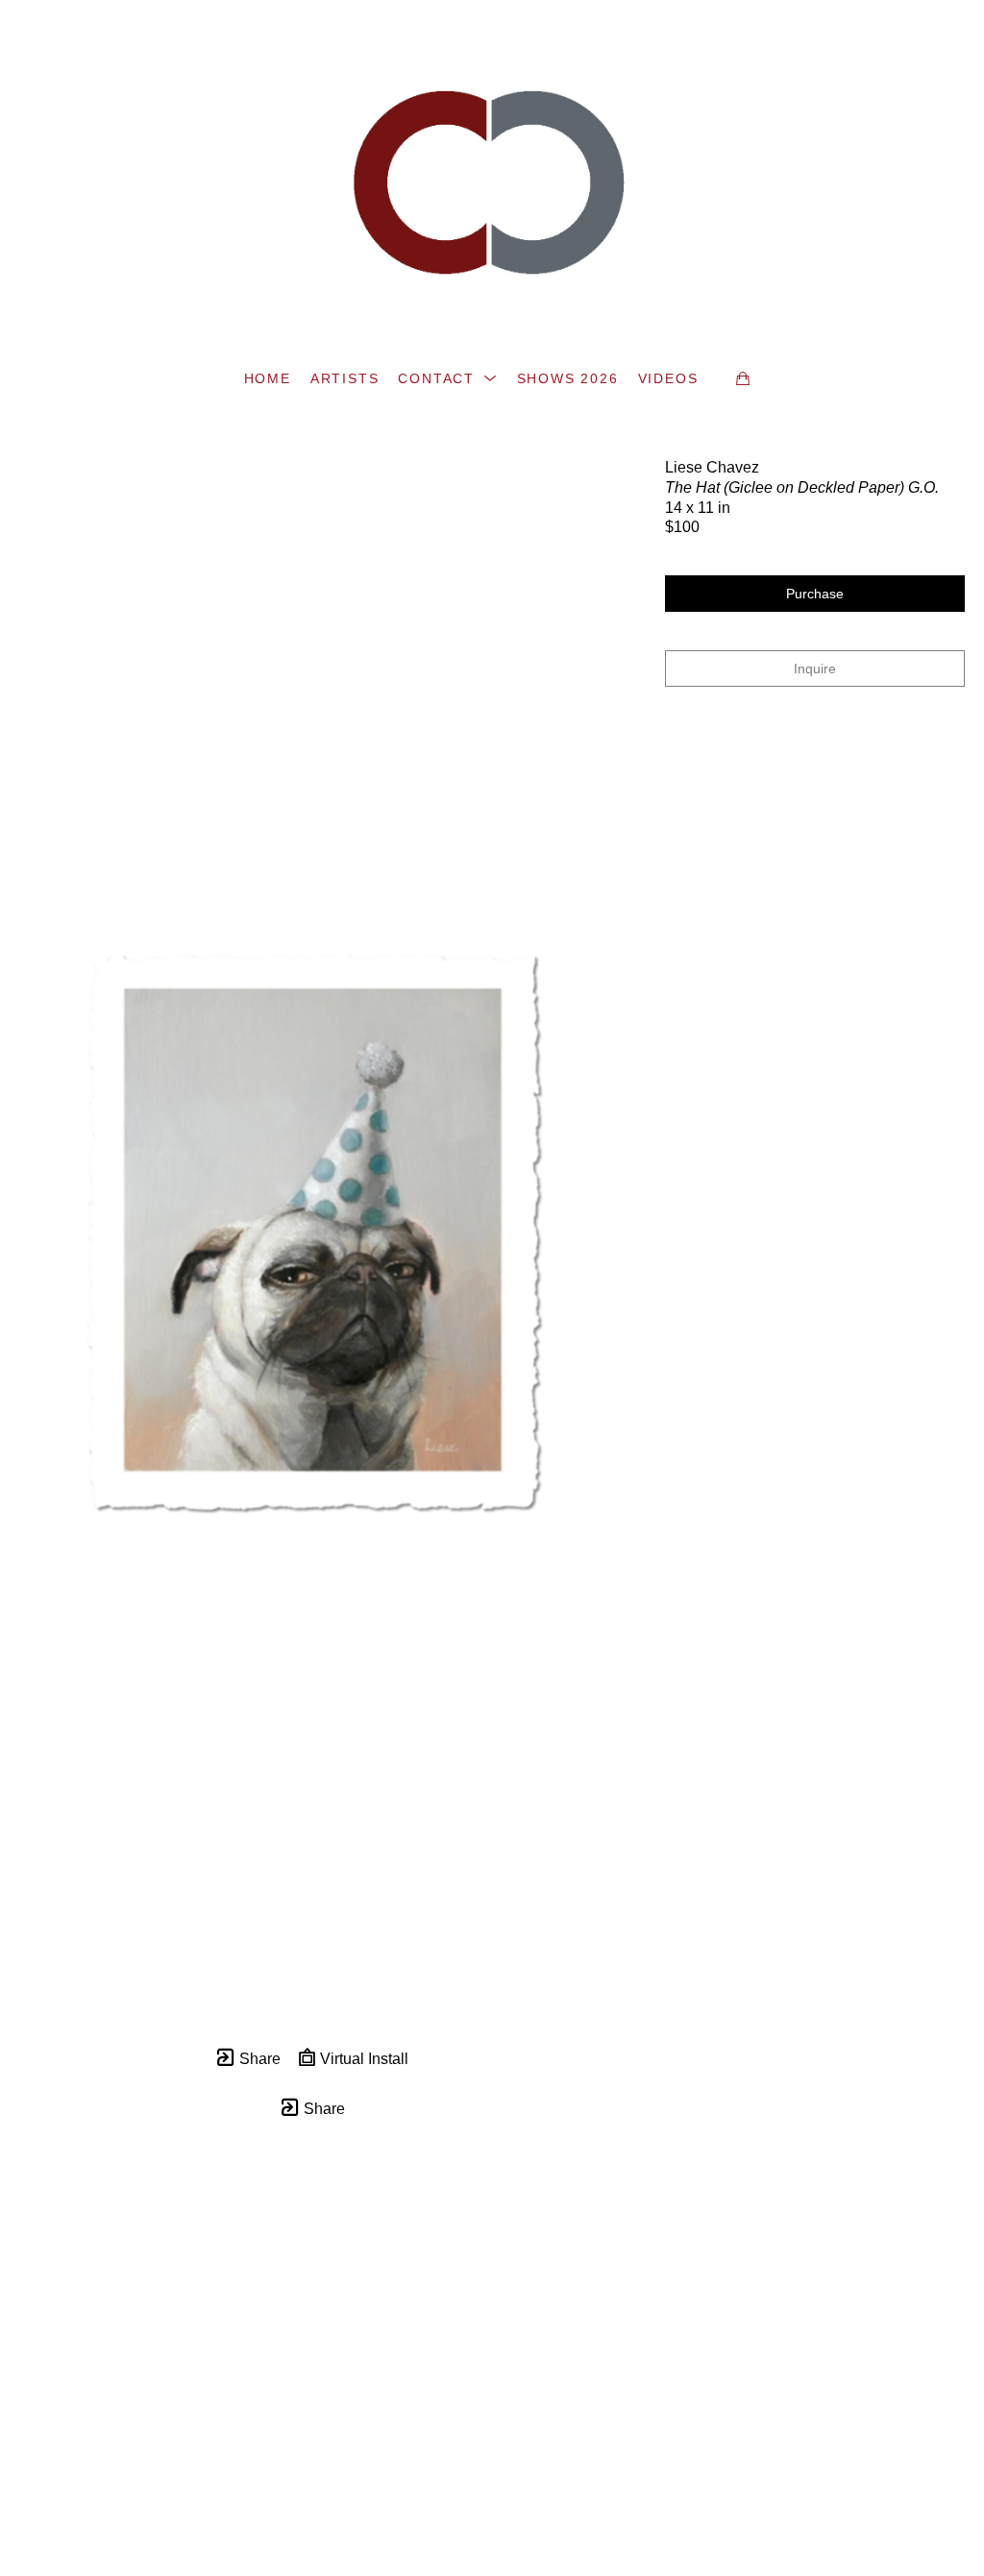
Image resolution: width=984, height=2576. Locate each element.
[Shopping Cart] (743, 378)
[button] (447, 378)
